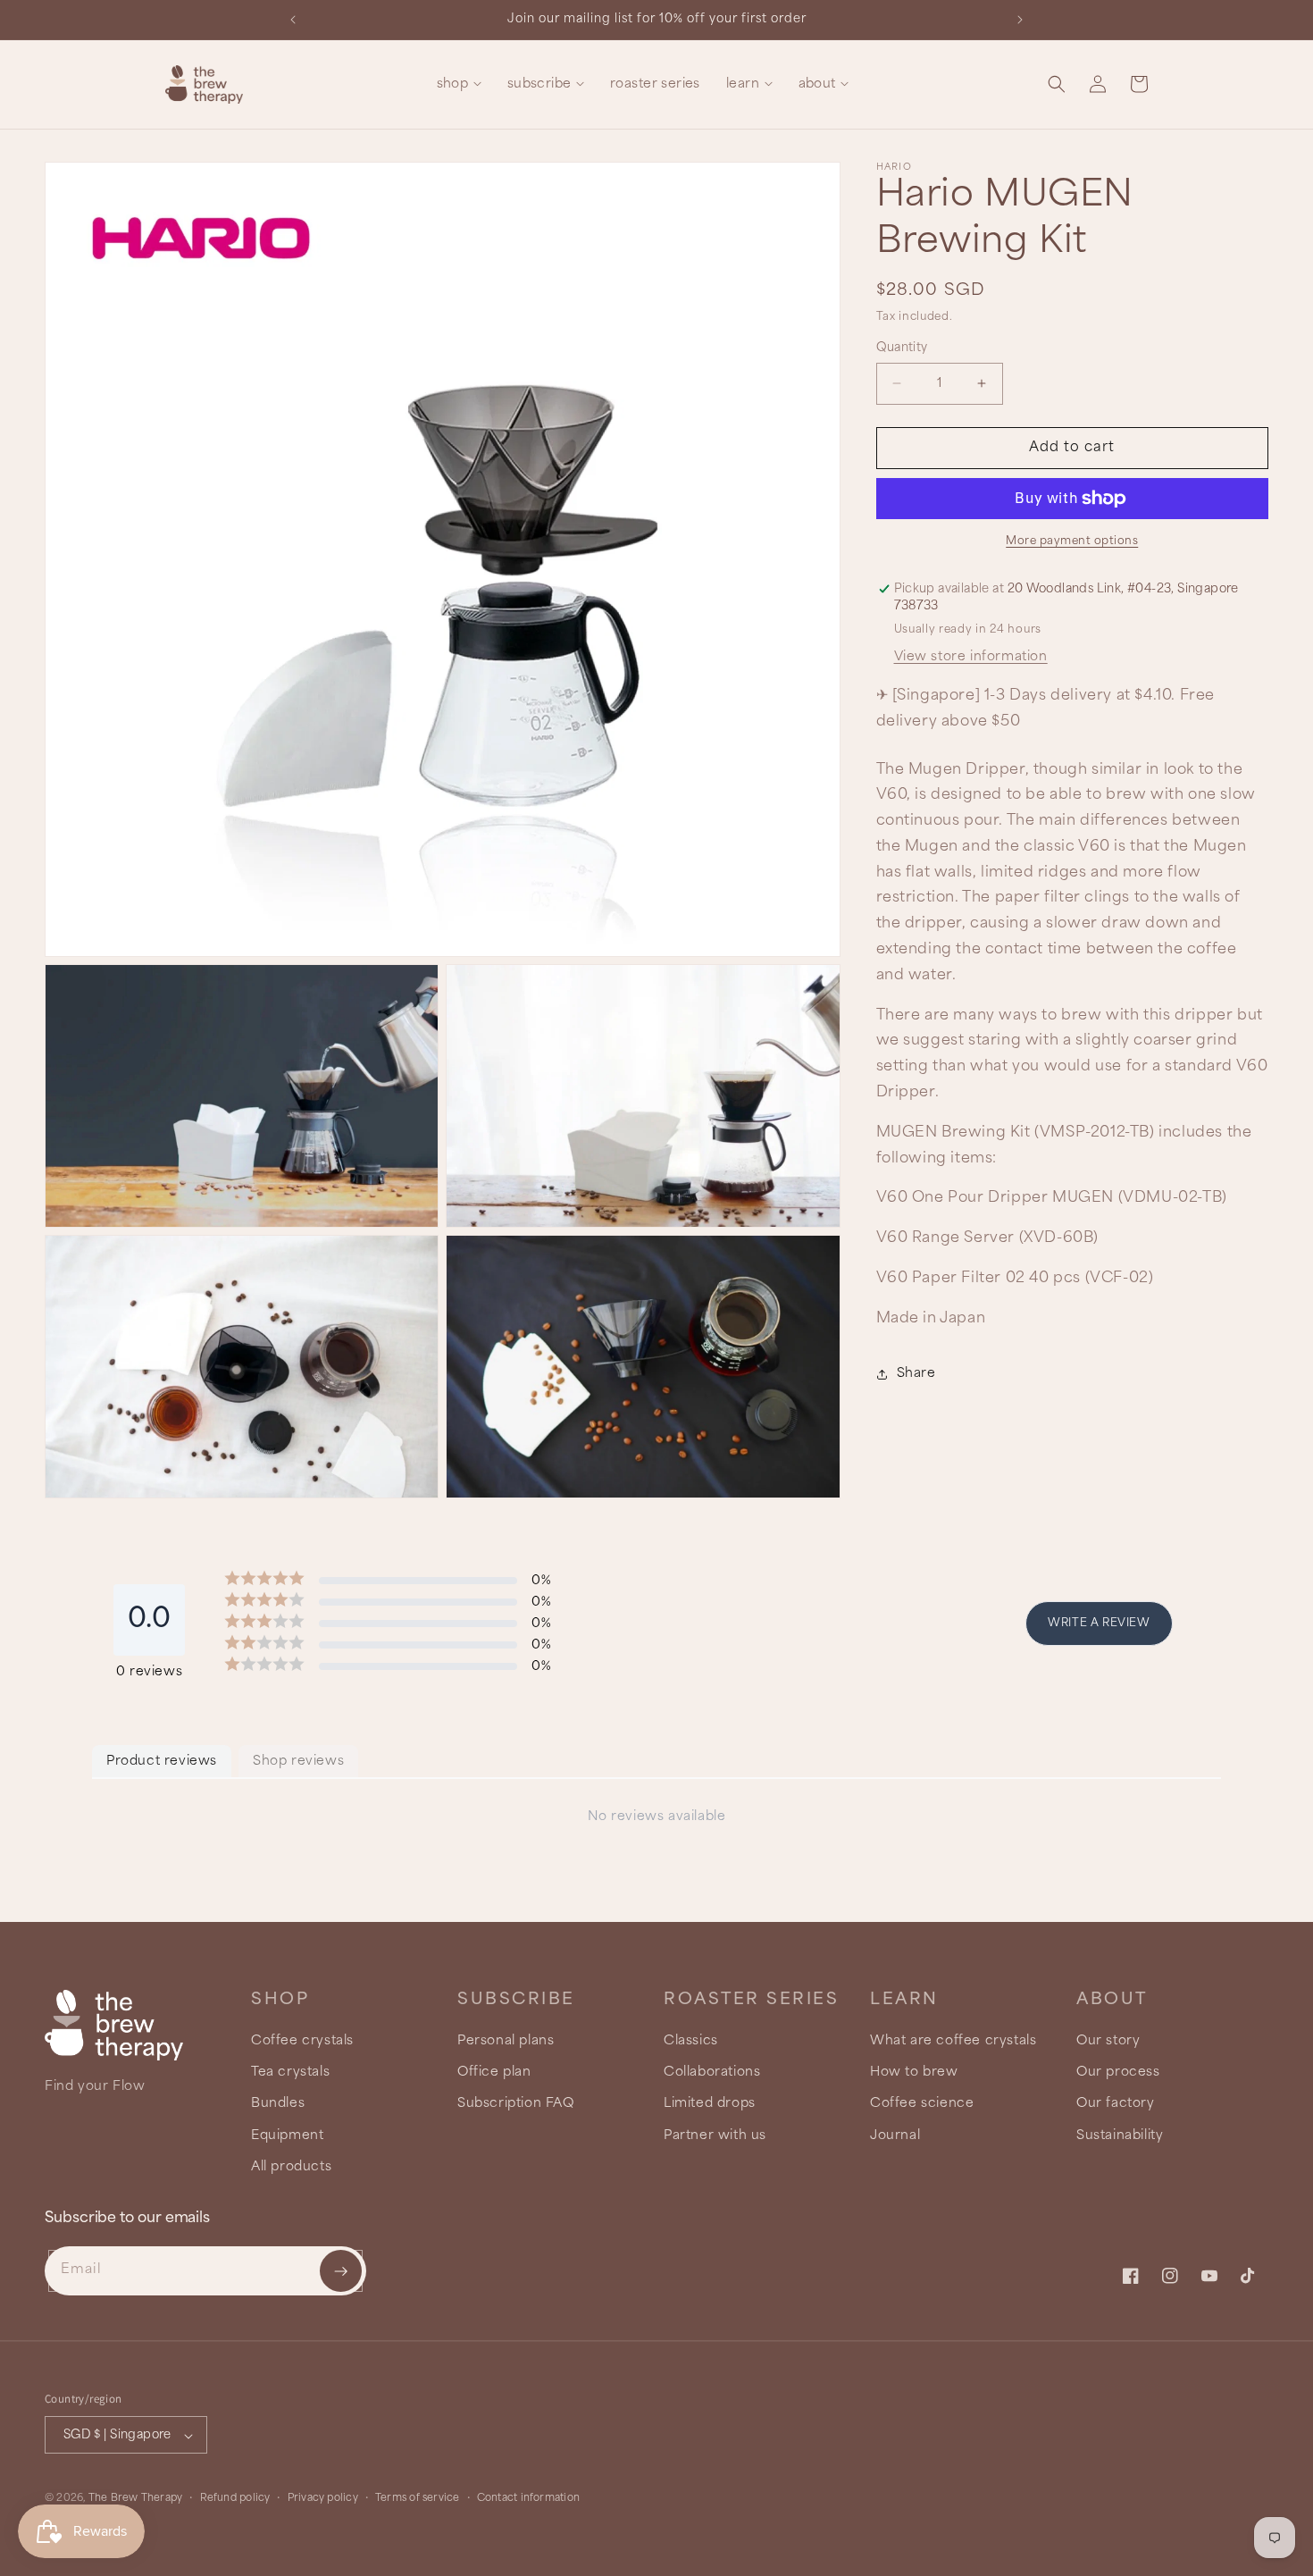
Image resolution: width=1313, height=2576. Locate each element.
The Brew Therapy (136, 2499)
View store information (971, 657)
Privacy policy (323, 2498)
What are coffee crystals (953, 2042)
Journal (895, 2135)
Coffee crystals (302, 2042)
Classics (691, 2042)
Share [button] (916, 1373)
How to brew (914, 2073)
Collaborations (712, 2073)
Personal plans (506, 2042)
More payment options (1072, 541)
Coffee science (922, 2104)
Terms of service (418, 2498)
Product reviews (162, 1761)
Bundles (278, 2104)
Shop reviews (298, 1761)
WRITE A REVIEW (1099, 1623)
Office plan (494, 2073)
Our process (1118, 2073)
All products (291, 2167)
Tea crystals (290, 2073)
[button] (459, 84)
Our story (1108, 2042)
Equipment (287, 2135)
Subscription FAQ (516, 2104)
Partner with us (715, 2135)
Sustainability (1120, 2135)
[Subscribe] (341, 2271)
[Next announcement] (1020, 20)
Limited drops (710, 2104)
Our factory (1116, 2104)
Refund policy (235, 2498)
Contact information (528, 2498)
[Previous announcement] (293, 20)
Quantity (902, 348)
